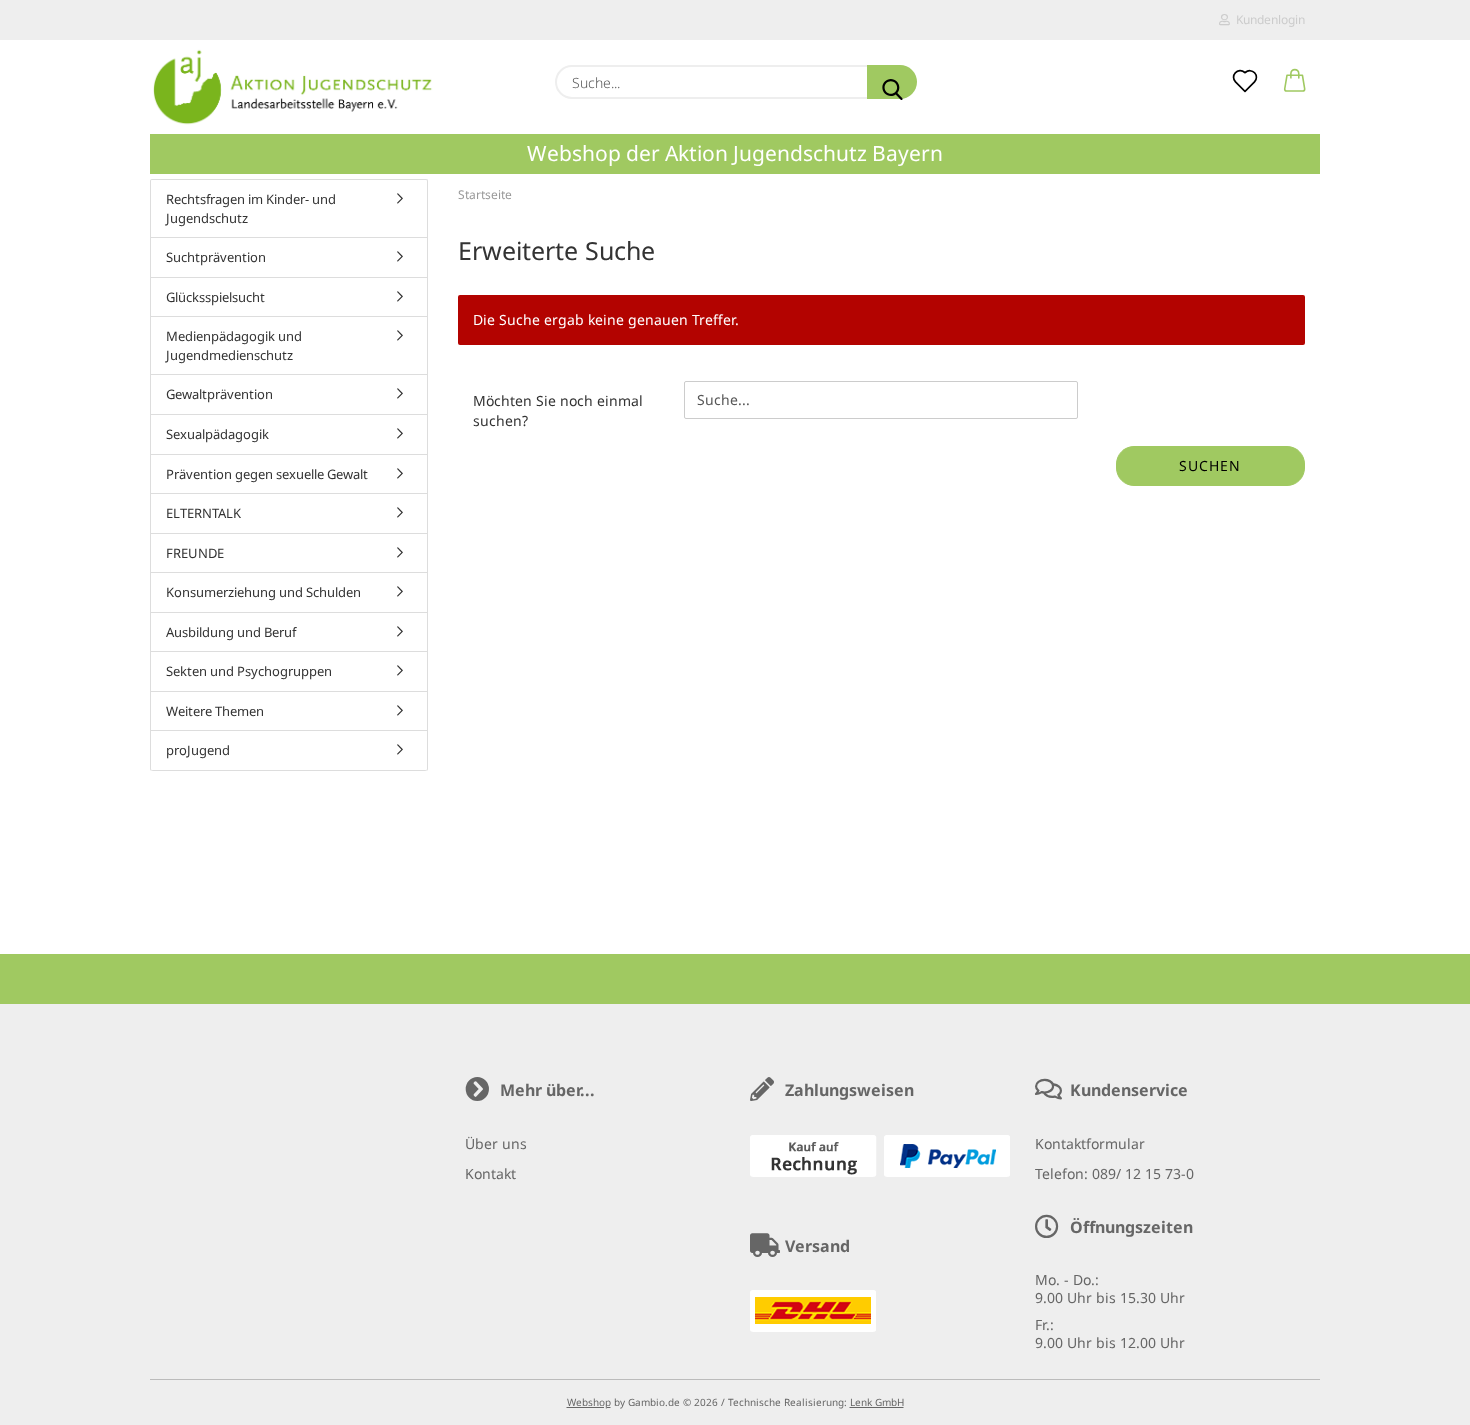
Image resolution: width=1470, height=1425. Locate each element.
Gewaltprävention (219, 394)
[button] (1295, 82)
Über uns (496, 1143)
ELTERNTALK (203, 513)
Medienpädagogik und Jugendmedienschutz (234, 345)
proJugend (198, 750)
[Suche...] (892, 82)
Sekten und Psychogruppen (249, 671)
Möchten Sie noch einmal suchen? (558, 410)
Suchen (1210, 465)
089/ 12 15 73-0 (1143, 1173)
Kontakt (490, 1173)
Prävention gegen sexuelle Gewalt (267, 474)
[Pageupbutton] (1415, 1395)
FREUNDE (195, 553)
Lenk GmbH (877, 1402)
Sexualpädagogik (217, 434)
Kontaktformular (1090, 1143)
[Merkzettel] (1245, 82)
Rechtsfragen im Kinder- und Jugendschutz (251, 208)
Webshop (589, 1402)
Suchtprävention (216, 257)
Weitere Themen (215, 711)
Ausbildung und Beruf (231, 632)
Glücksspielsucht (215, 297)
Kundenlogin (1267, 19)
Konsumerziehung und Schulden (263, 592)
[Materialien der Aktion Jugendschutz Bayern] (293, 87)
